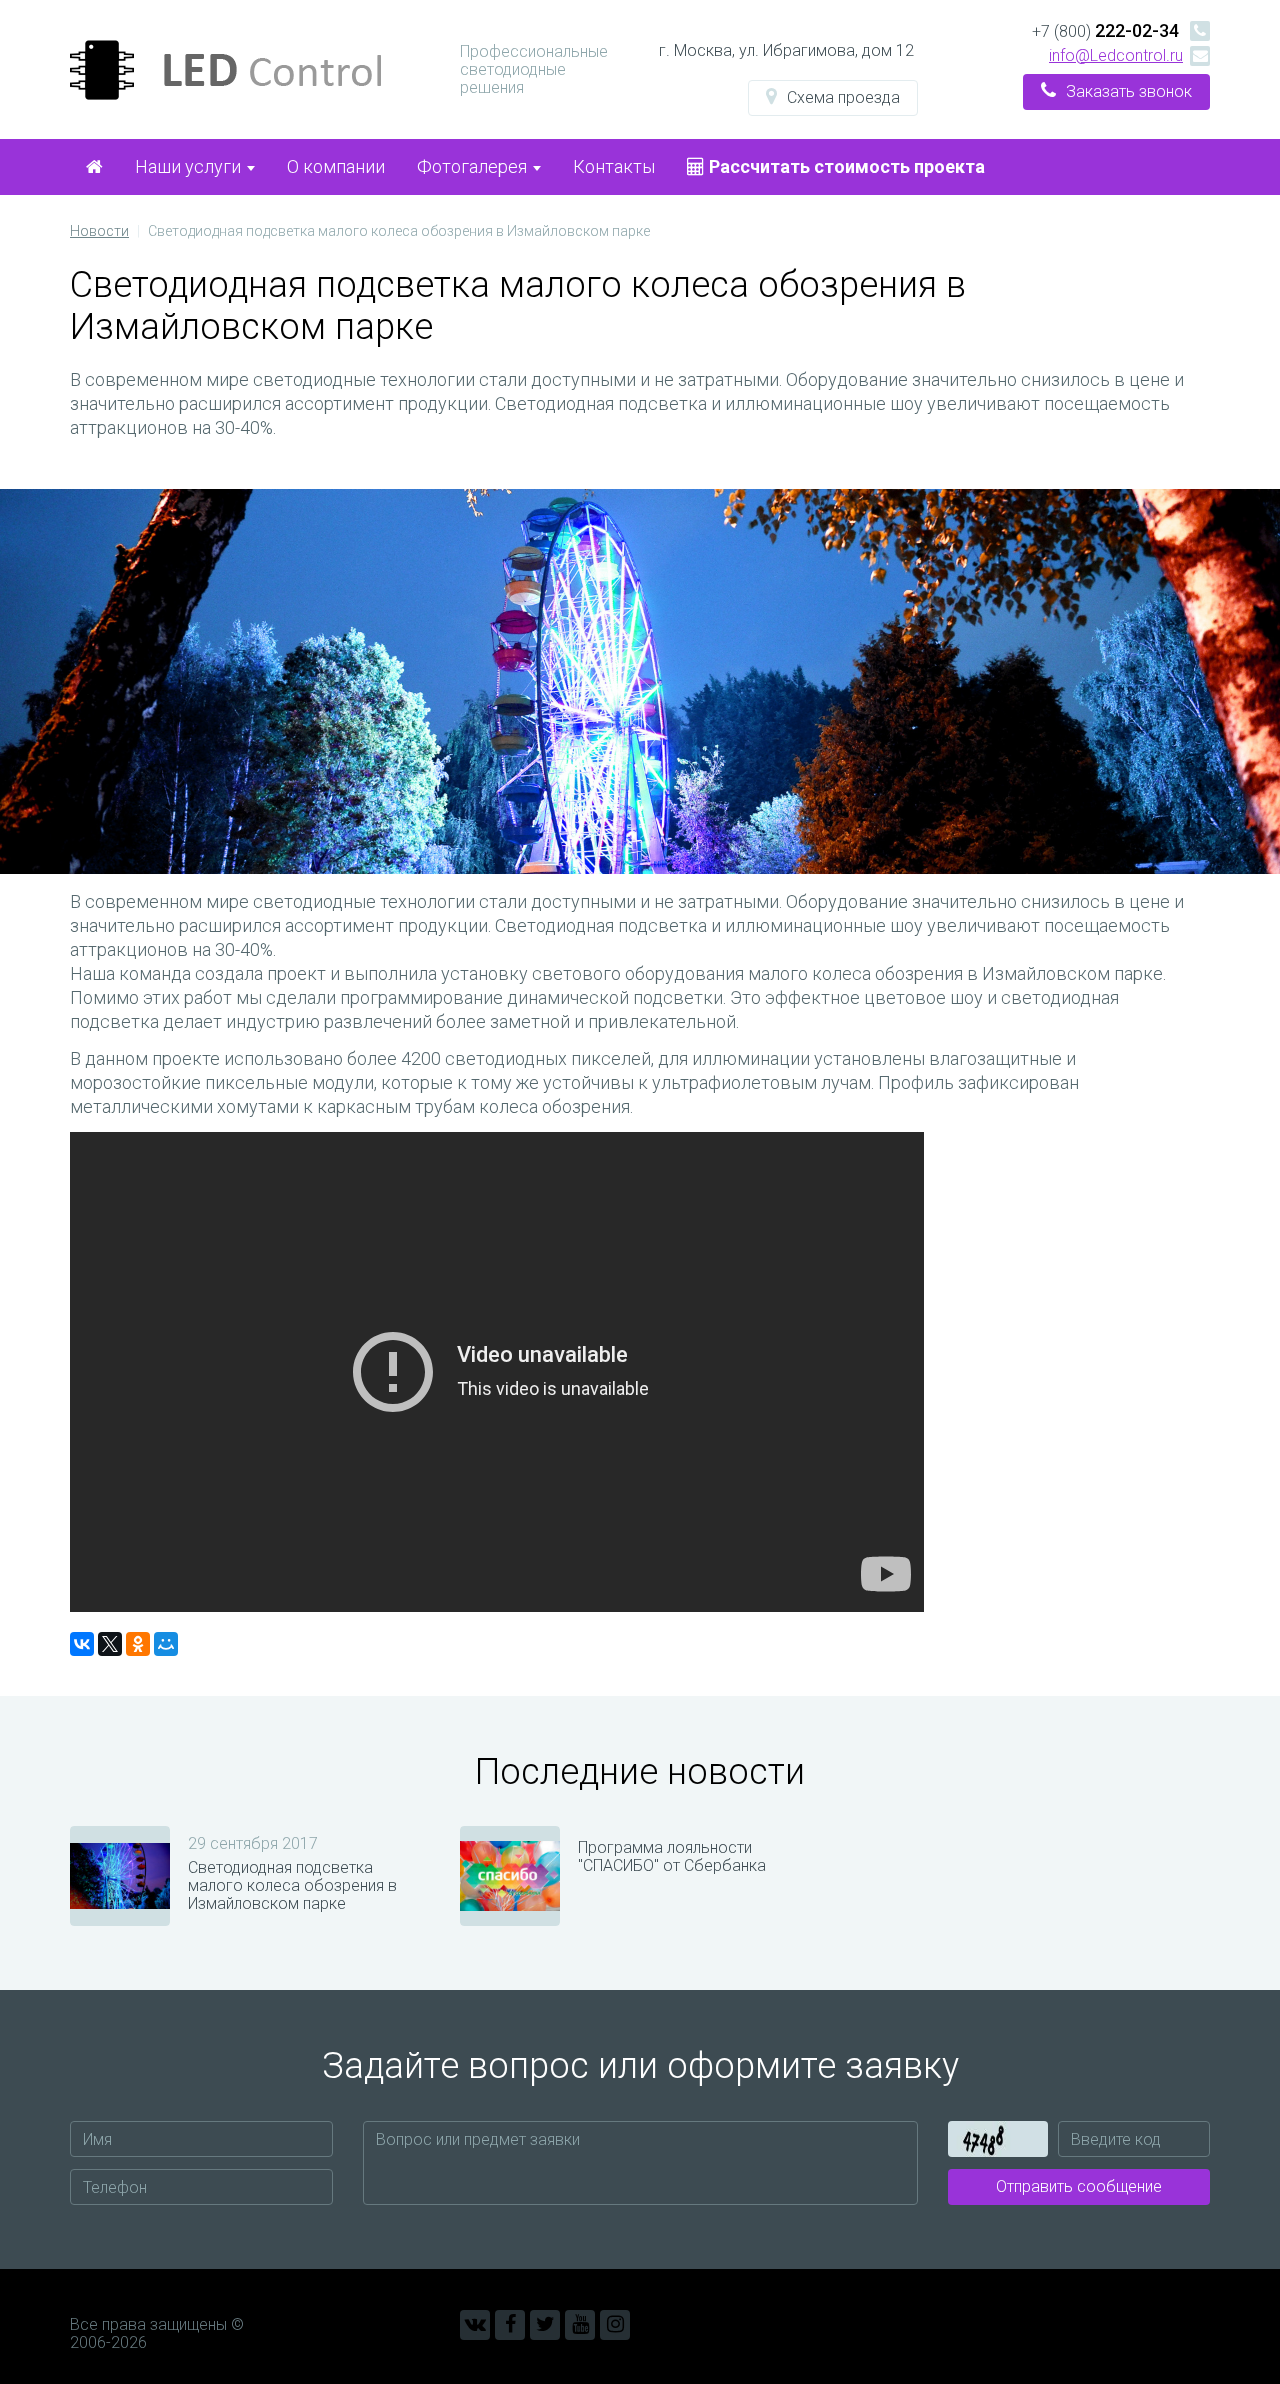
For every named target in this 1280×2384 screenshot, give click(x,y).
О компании (336, 166)
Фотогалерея (474, 166)
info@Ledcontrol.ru (1116, 55)
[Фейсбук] (510, 2325)
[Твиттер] (545, 2325)
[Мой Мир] (166, 1644)
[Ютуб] (580, 2325)
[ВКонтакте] (82, 1644)
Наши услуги (190, 166)
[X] (110, 1644)
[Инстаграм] (615, 2325)
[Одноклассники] (138, 1644)
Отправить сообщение (1079, 2186)
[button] (833, 98)
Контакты (614, 166)
